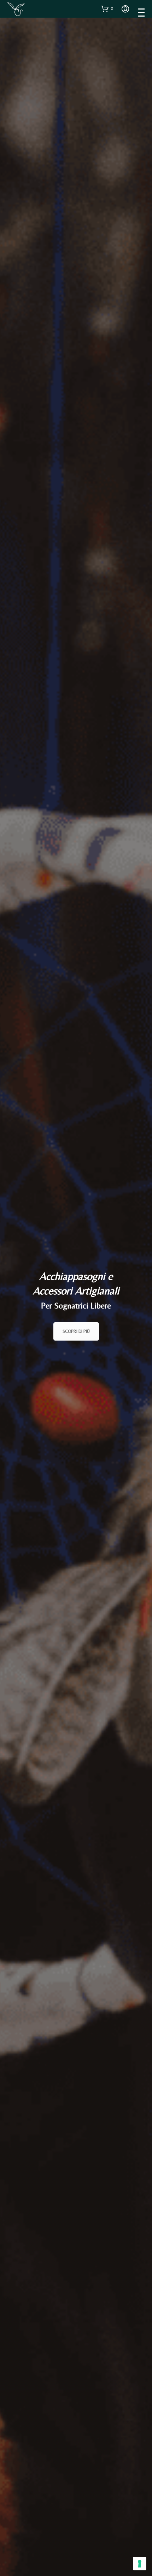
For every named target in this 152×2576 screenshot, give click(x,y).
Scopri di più (76, 1331)
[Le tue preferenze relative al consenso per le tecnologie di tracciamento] (140, 2564)
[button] (107, 8)
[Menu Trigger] (141, 12)
